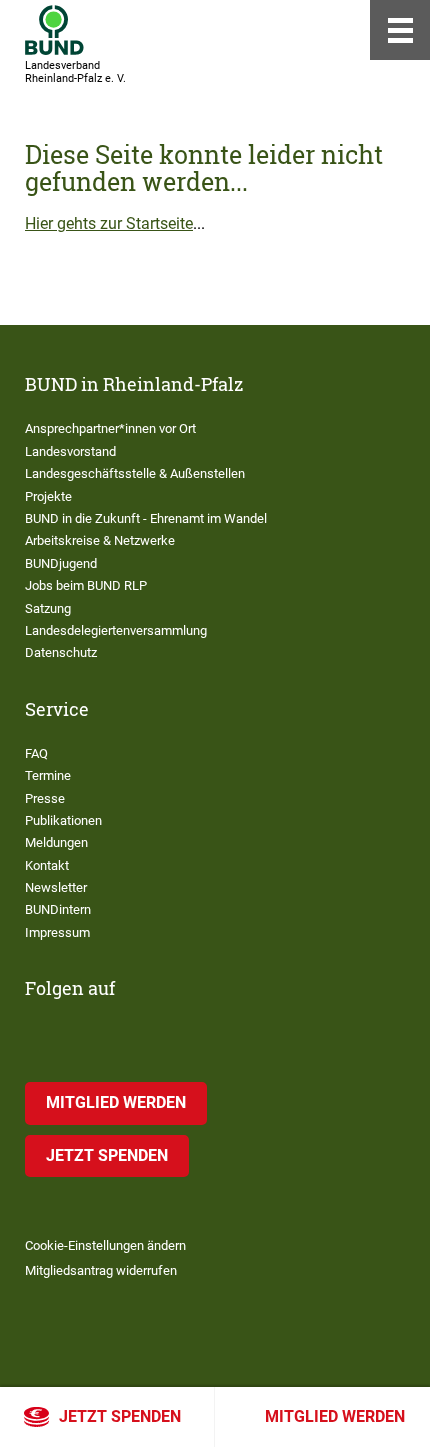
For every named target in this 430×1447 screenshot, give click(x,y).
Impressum (57, 932)
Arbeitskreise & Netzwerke (100, 540)
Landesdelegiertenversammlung (116, 630)
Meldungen (56, 842)
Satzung (48, 608)
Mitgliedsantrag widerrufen (101, 1270)
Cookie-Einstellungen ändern (105, 1245)
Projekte (48, 496)
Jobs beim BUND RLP (86, 585)
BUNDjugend (61, 563)
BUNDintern (58, 909)
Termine (48, 775)
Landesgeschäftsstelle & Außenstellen (135, 473)
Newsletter (56, 887)
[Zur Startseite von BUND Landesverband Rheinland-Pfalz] (54, 30)
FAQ (36, 753)
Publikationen (63, 820)
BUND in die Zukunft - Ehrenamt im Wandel (146, 518)
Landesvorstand (70, 451)
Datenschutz (61, 652)
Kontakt (47, 865)
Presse (45, 798)
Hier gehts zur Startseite (109, 223)
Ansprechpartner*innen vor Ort (110, 428)
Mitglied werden (335, 1416)
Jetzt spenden (120, 1416)
